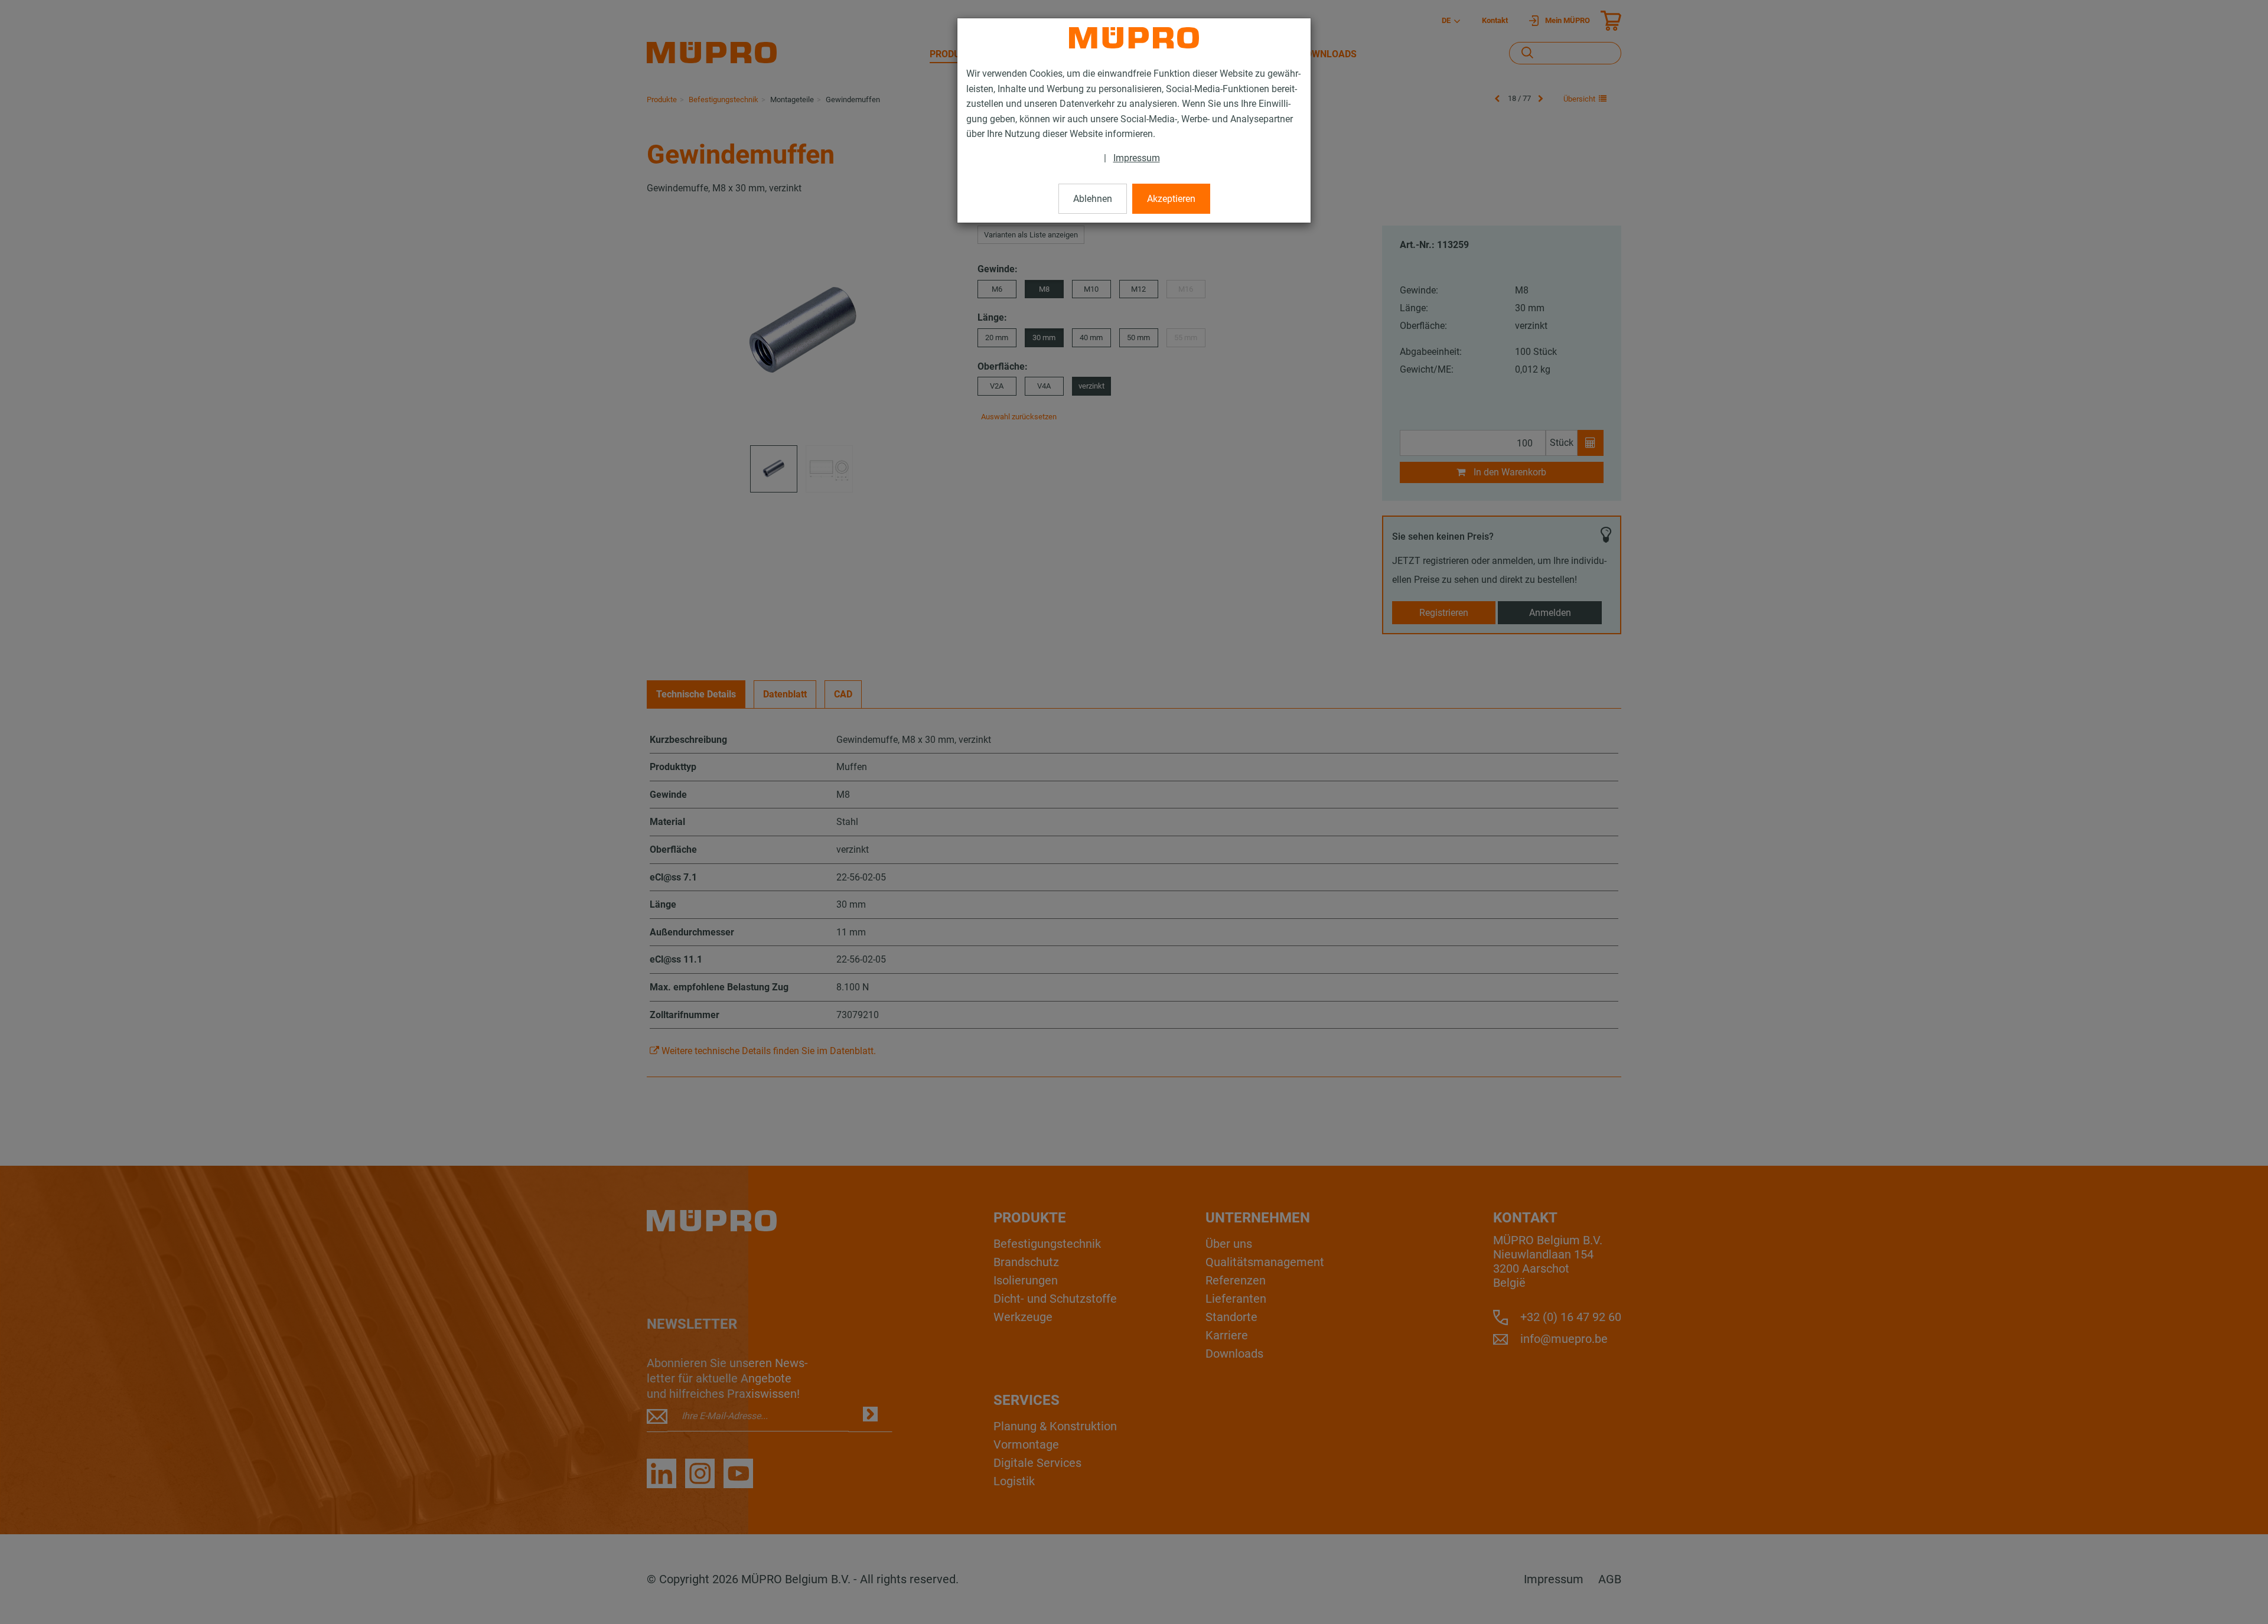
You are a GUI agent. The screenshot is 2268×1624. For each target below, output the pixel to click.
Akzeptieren (1171, 199)
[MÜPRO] (1134, 38)
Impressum (1137, 158)
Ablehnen (1093, 199)
